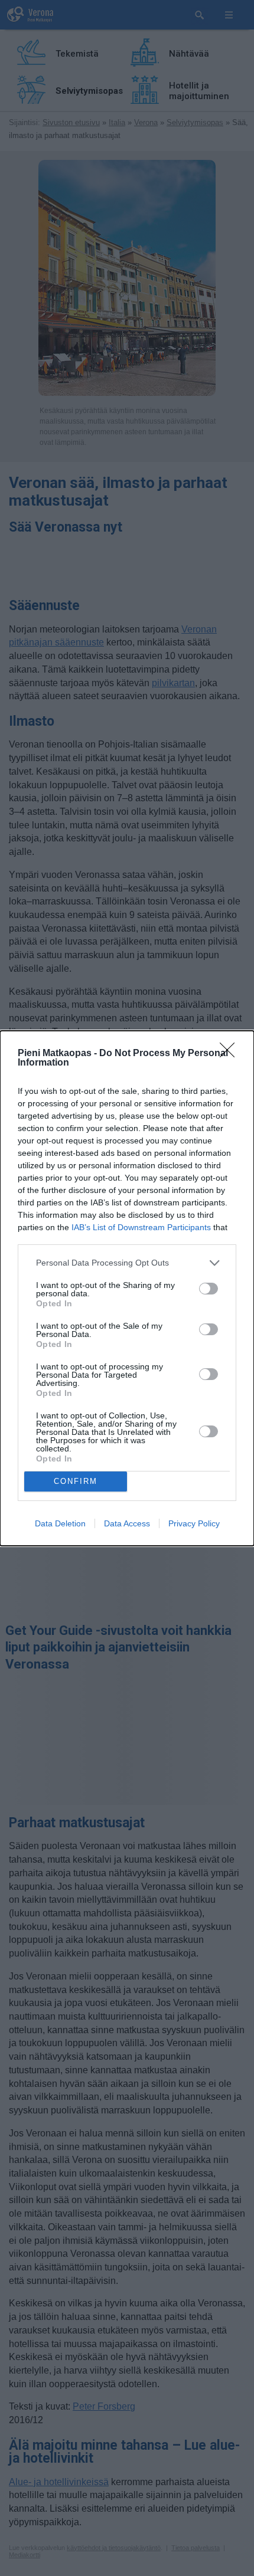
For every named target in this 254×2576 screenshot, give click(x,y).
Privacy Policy (194, 1523)
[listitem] (127, 1263)
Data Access (127, 1523)
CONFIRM (76, 1481)
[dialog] (127, 1288)
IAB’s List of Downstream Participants (141, 1227)
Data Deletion (60, 1523)
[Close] (231, 1054)
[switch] (209, 1289)
